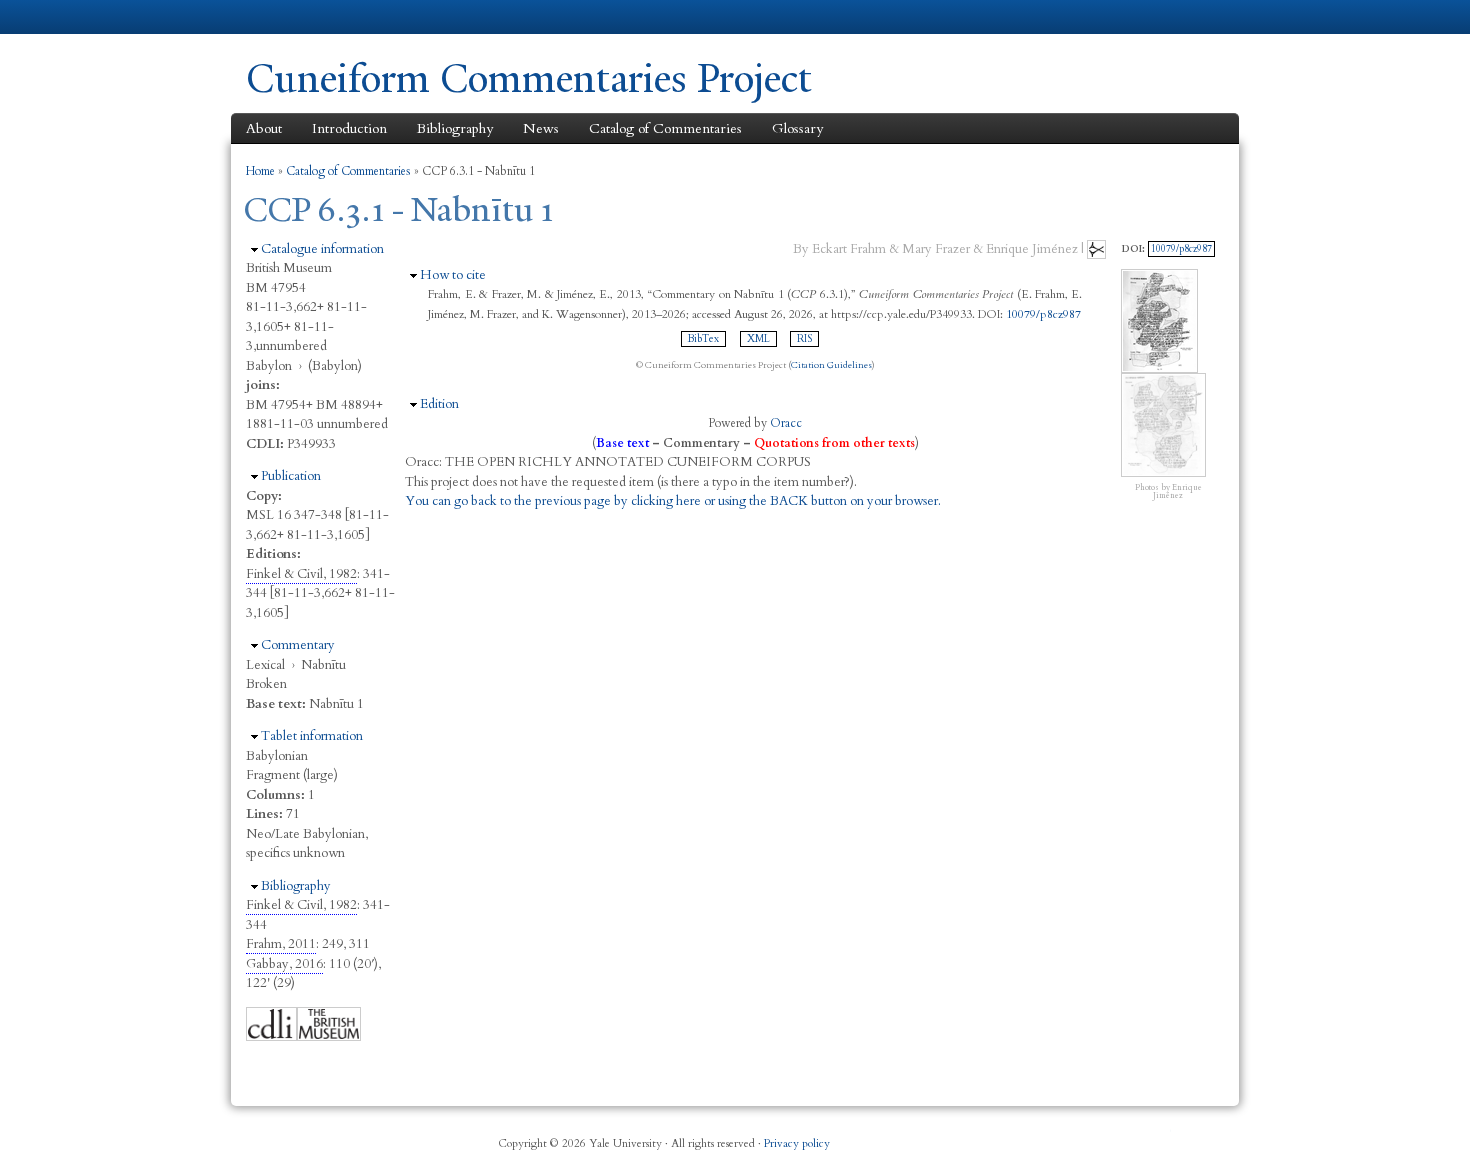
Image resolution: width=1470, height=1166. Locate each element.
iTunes (1111, 1136)
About (264, 128)
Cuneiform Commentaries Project (529, 78)
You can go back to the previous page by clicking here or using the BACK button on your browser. (673, 501)
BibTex (703, 339)
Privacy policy (797, 1143)
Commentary (298, 645)
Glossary (797, 128)
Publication (291, 476)
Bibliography (455, 128)
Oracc (786, 423)
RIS (804, 339)
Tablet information (312, 736)
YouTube (1159, 1136)
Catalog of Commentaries (665, 128)
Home (260, 171)
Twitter (1062, 1136)
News (541, 128)
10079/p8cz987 (1043, 314)
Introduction (349, 128)
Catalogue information (322, 249)
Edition (439, 404)
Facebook (1014, 1136)
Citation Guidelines (831, 365)
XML (758, 339)
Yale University (302, 17)
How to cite (453, 275)
